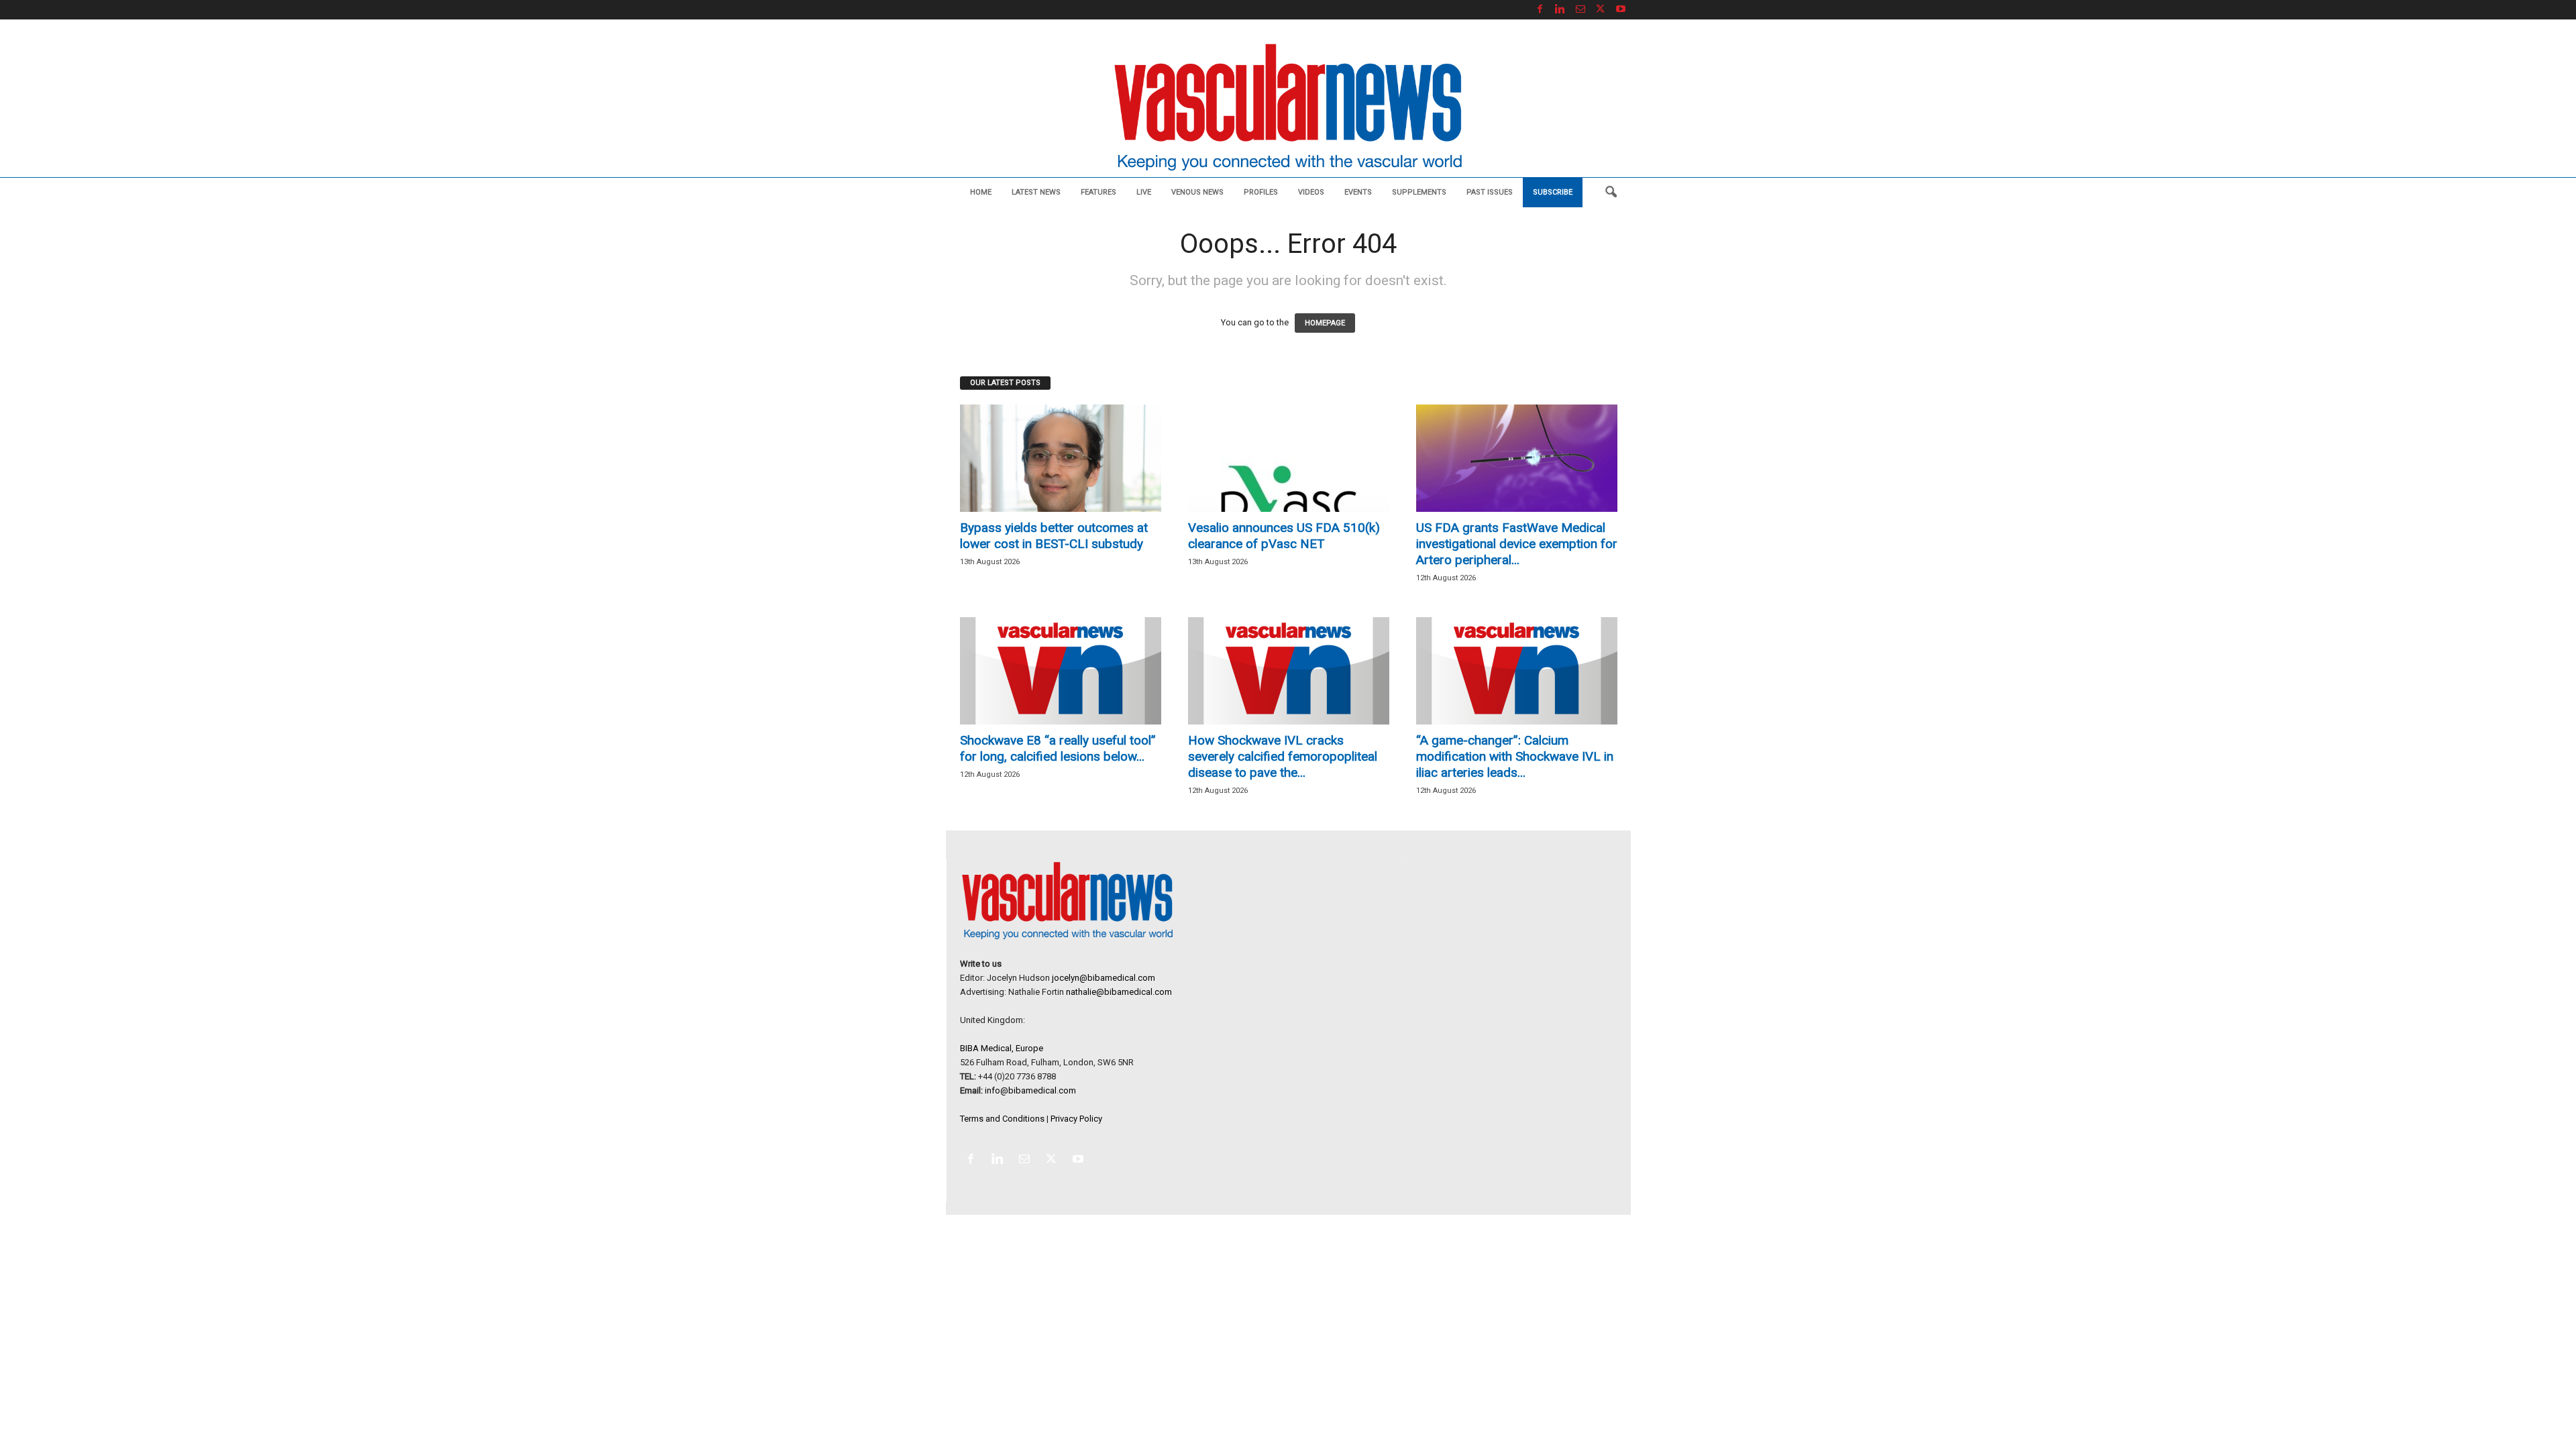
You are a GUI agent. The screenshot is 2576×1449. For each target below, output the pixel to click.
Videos (1311, 192)
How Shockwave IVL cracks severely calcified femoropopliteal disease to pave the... (1283, 756)
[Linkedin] (1560, 10)
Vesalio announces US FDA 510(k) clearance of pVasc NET (1284, 536)
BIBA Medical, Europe (1002, 1048)
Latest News (1036, 192)
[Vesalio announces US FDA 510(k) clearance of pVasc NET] (1289, 458)
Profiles (1261, 192)
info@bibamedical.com (1030, 1090)
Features (1098, 192)
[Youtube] (1621, 10)
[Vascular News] (1288, 108)
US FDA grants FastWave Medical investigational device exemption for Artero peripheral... (1517, 544)
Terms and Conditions (1002, 1119)
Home (981, 192)
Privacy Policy (1076, 1119)
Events (1358, 192)
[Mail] (1580, 10)
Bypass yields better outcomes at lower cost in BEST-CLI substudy (1054, 536)
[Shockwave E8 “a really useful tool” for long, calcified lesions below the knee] (1061, 671)
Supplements (1419, 192)
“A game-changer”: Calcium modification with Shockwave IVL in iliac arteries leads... (1515, 756)
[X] (1601, 10)
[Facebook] (1540, 10)
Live (1144, 192)
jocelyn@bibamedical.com (1104, 978)
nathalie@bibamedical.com (1119, 992)
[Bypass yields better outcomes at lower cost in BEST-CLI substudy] (1061, 458)
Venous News (1197, 192)
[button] (1611, 193)
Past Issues (1490, 192)
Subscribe (1553, 192)
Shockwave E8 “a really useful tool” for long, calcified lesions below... (1058, 748)
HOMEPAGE (1325, 323)
